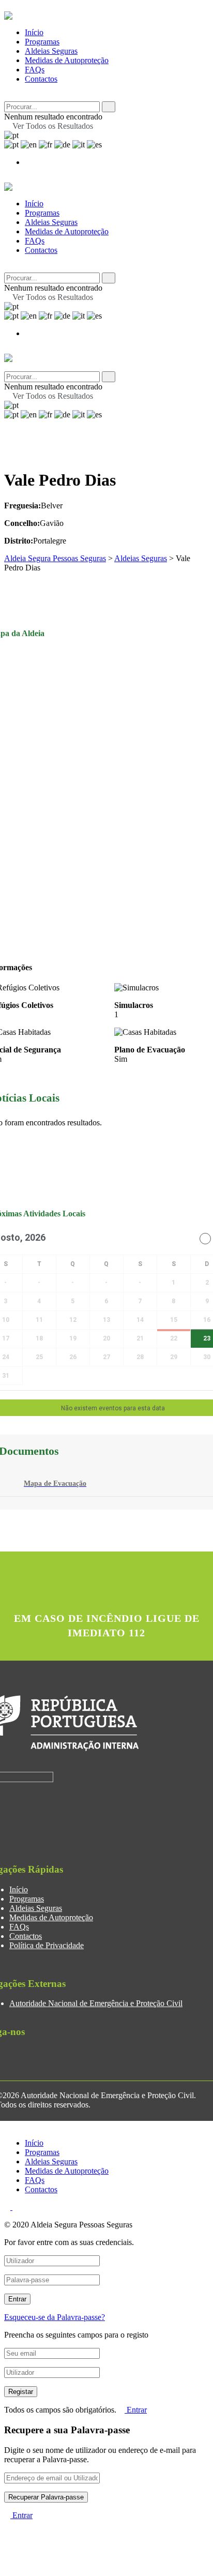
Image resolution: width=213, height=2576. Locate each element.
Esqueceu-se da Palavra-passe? (55, 2317)
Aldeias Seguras (51, 51)
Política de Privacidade (47, 1945)
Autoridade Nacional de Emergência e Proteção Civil (96, 2003)
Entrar (136, 2410)
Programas (42, 42)
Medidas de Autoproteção (67, 60)
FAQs (35, 70)
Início (34, 32)
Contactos (41, 79)
